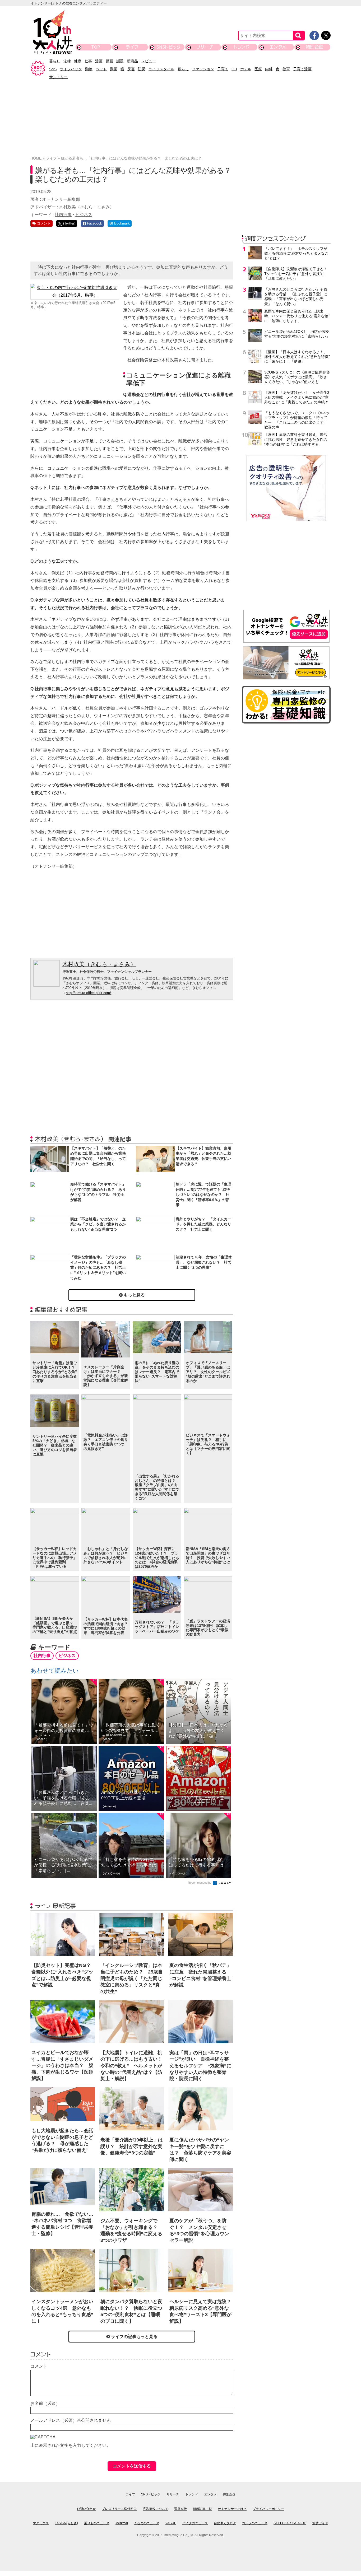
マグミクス (41, 2523)
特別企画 (314, 47)
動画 (109, 61)
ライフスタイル (161, 69)
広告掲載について (155, 2509)
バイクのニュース (195, 2523)
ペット (101, 69)
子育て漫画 (302, 69)
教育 (286, 69)
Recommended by (200, 1883)
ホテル (246, 69)
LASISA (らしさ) (66, 2523)
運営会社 (181, 2509)
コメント (39, 2366)
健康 (78, 61)
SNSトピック (168, 47)
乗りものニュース (97, 2523)
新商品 (132, 61)
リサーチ (205, 47)
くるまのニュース (147, 2523)
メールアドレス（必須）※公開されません (71, 2420)
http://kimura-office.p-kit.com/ (88, 993)
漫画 (99, 61)
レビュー (149, 61)
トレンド (241, 47)
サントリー (58, 77)
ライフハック (71, 69)
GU (234, 69)
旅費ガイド (320, 2523)
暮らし (55, 61)
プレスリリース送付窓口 (119, 2509)
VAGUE (171, 2523)
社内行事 (63, 215)
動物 (89, 69)
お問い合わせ (86, 2509)
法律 (67, 61)
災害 (131, 69)
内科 (269, 69)
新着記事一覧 (202, 2509)
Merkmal (122, 2523)
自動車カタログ (225, 2523)
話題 (120, 61)
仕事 (88, 61)
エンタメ (278, 47)
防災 (142, 69)
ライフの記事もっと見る (134, 2337)
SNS (53, 69)
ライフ (132, 47)
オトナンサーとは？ (232, 2509)
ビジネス (84, 215)
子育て (223, 69)
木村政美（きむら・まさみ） (99, 964)
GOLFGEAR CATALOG (290, 2523)
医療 (258, 69)
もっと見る (134, 1295)
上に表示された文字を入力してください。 (71, 2445)
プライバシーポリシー (269, 2509)
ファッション (203, 69)
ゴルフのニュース (255, 2523)
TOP (96, 47)
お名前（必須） (45, 2403)
